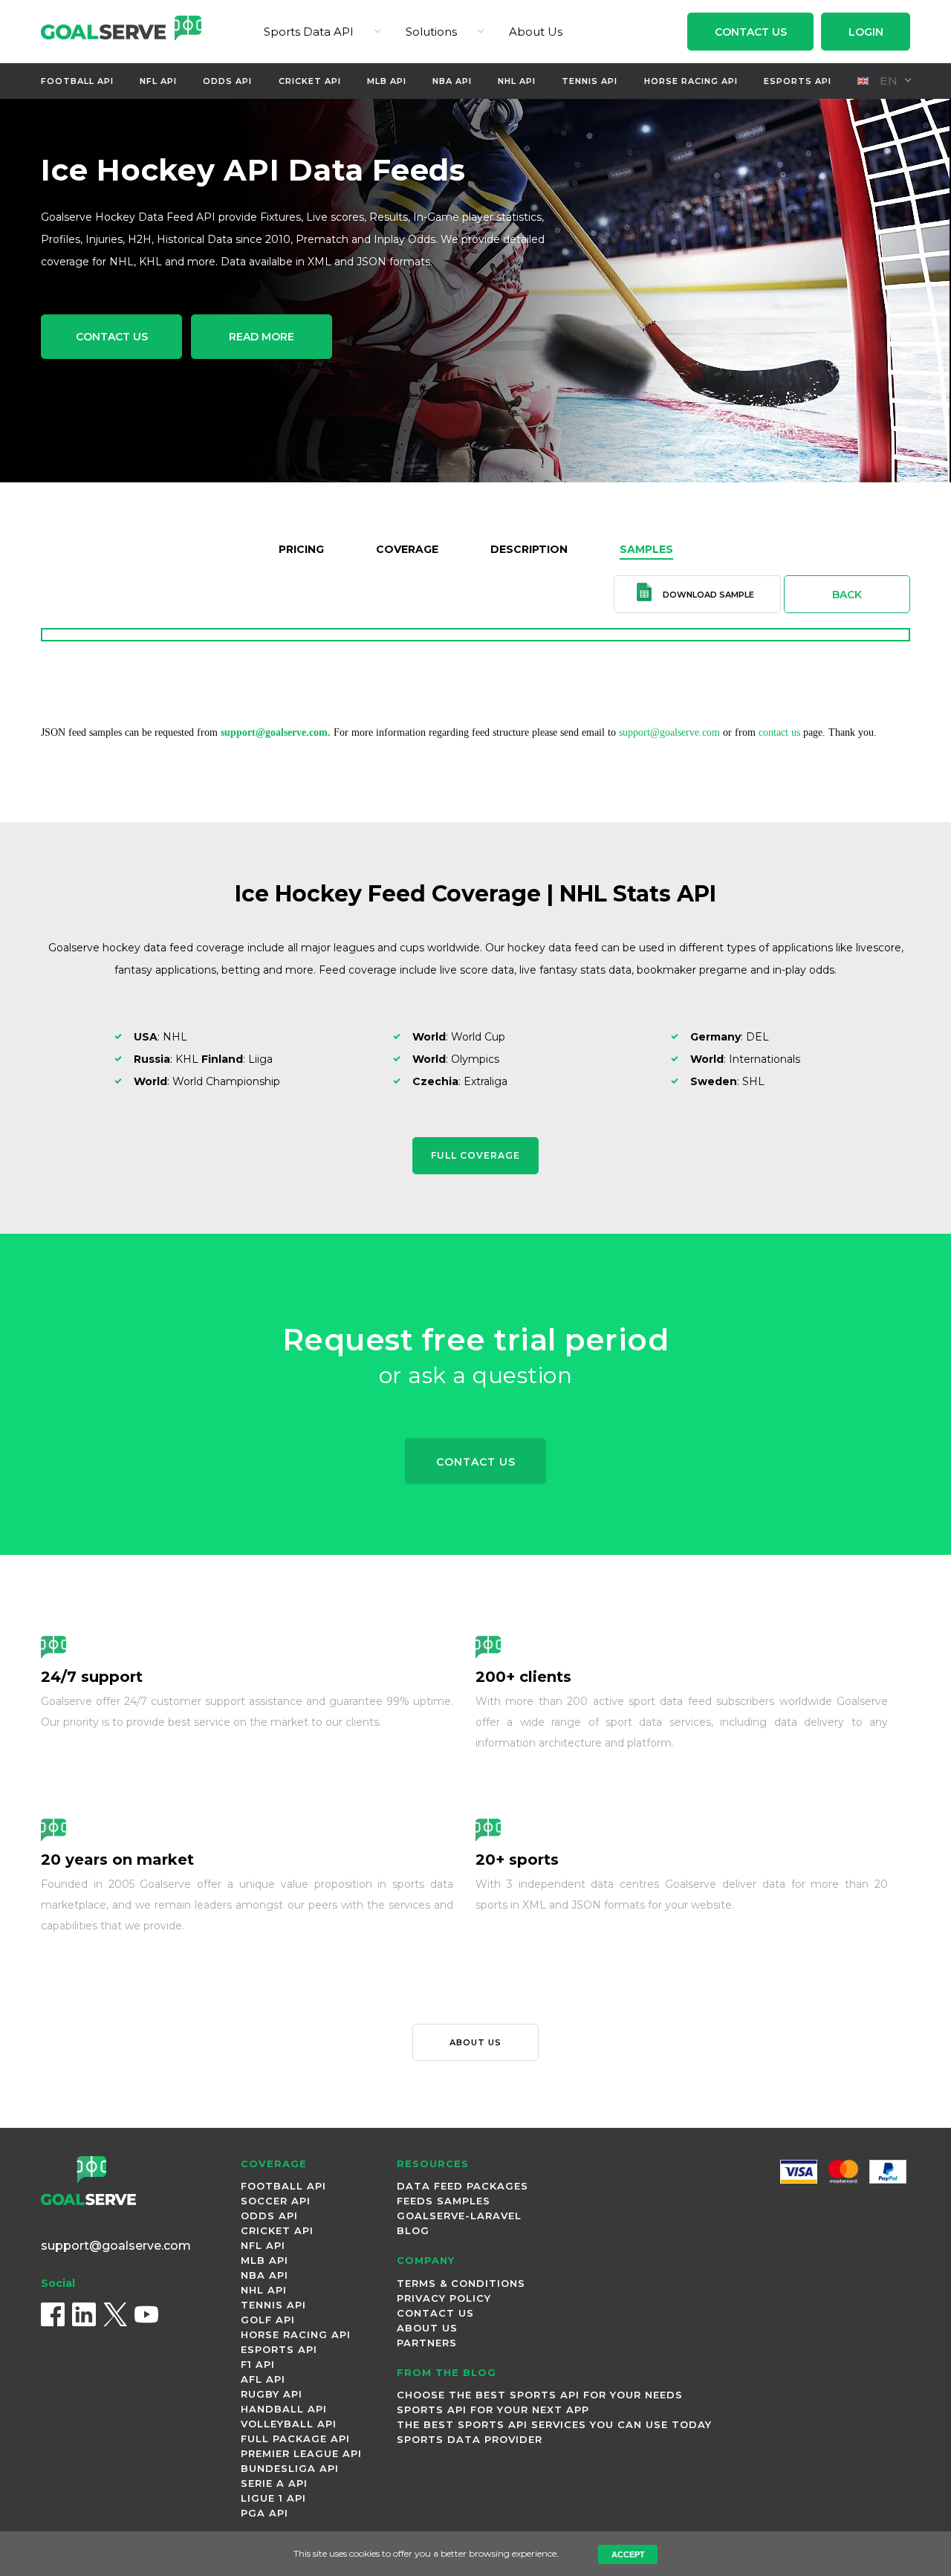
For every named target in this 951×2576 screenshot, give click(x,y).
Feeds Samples (444, 2201)
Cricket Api (310, 81)
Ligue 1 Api (273, 2498)
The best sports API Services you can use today (554, 2424)
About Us (536, 32)
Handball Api (284, 2409)
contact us (779, 732)
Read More (262, 337)
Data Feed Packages (462, 2186)
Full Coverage (475, 1155)
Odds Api (227, 81)
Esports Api (798, 81)
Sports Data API (309, 32)
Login (866, 32)
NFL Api (158, 81)
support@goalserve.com (669, 732)
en (887, 81)
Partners (427, 2343)
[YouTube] (146, 2314)
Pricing (301, 549)
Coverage (407, 549)
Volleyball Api (289, 2424)
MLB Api (387, 81)
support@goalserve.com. (276, 732)
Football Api (77, 81)
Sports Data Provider (470, 2439)
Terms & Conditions (461, 2283)
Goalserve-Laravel (459, 2216)
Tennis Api (590, 81)
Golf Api (268, 2320)
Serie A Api (274, 2483)
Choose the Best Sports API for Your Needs (540, 2395)
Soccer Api (276, 2201)
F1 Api (258, 2364)
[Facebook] (53, 2314)
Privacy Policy (444, 2298)
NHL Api (517, 81)
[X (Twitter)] (115, 2314)
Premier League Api (301, 2453)
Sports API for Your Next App (493, 2410)
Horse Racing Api (691, 81)
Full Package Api (295, 2439)
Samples (646, 549)
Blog (413, 2230)
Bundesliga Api (290, 2468)
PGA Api (264, 2513)
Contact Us (751, 32)
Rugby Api (272, 2394)
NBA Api (452, 81)
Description (529, 549)
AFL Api (263, 2379)
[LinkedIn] (84, 2314)
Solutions (431, 32)
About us (475, 2042)
